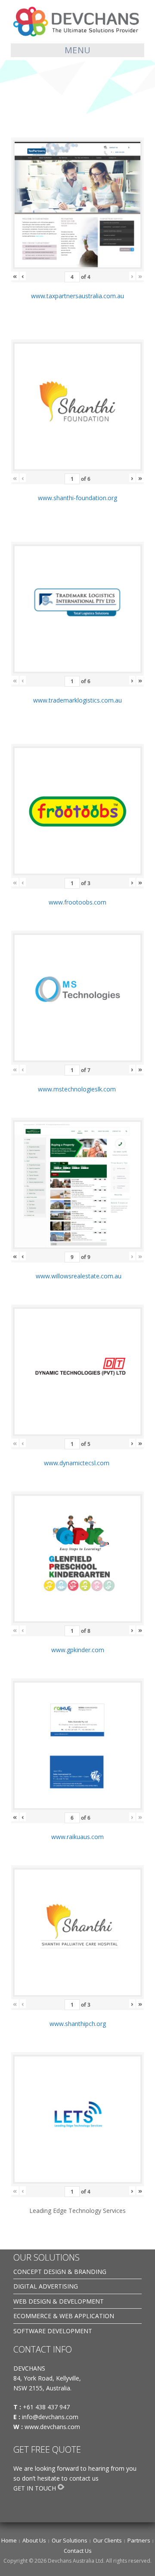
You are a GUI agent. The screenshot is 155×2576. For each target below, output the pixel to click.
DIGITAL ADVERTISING (46, 2286)
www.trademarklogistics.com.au (77, 700)
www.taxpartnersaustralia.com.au (77, 296)
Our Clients (107, 2540)
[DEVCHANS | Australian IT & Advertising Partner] (77, 21)
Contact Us (78, 2551)
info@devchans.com (51, 2417)
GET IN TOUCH (35, 2488)
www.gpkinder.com (78, 1650)
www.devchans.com (53, 2427)
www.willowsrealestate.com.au (78, 1276)
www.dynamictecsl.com (77, 1463)
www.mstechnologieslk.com (78, 1089)
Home (9, 2540)
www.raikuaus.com (77, 1837)
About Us (34, 2540)
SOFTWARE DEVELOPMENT (53, 2331)
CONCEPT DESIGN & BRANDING (60, 2272)
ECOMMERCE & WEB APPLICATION (64, 2316)
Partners (139, 2540)
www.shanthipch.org (78, 2024)
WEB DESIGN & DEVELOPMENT (59, 2301)
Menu (78, 50)
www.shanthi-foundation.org (77, 498)
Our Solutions (70, 2540)
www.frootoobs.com (77, 902)
